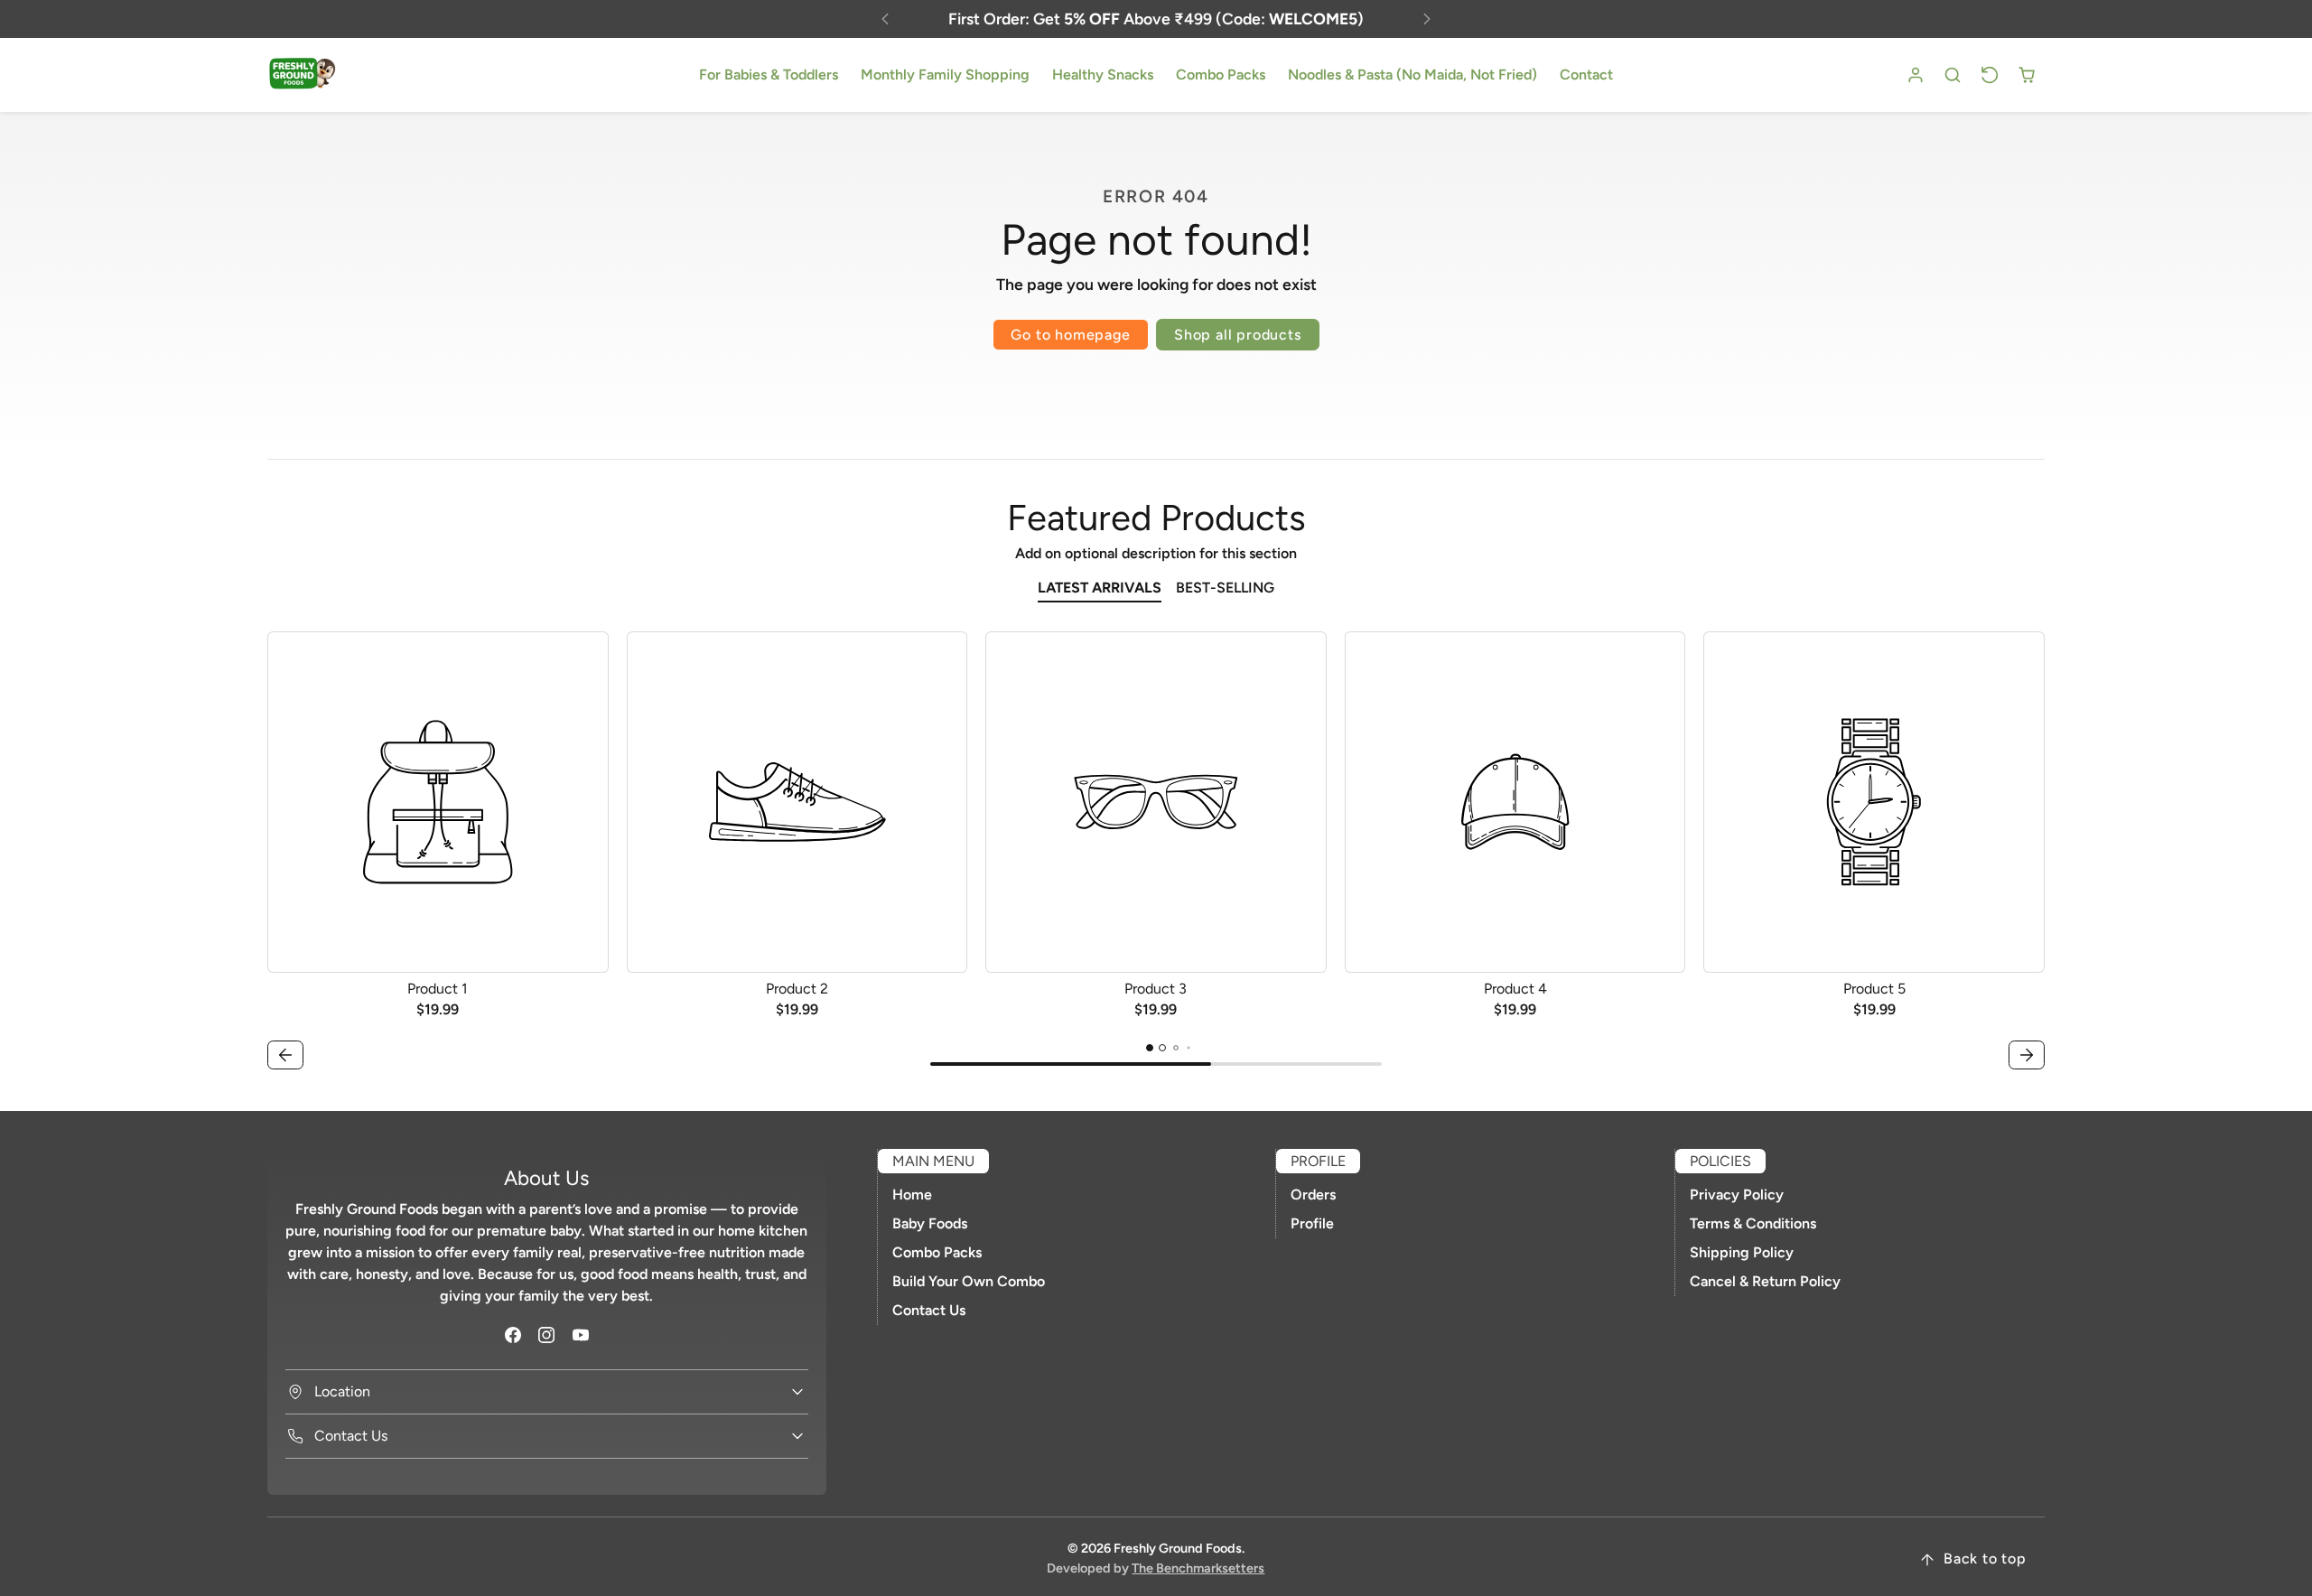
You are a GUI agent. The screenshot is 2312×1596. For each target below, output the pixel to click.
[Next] (1427, 19)
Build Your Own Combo (969, 1281)
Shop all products (1238, 335)
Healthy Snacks (1103, 75)
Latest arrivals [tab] (1100, 588)
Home (912, 1195)
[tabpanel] (1156, 853)
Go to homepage (1070, 335)
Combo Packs (1221, 75)
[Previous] (885, 19)
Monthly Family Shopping (945, 75)
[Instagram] (547, 1335)
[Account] (1916, 75)
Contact (1586, 75)
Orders (1313, 1195)
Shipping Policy (1742, 1252)
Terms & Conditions (1753, 1223)
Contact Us (929, 1310)
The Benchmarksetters (1198, 1568)
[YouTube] (580, 1335)
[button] (1953, 75)
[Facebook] (513, 1335)
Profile (1312, 1223)
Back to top (1985, 1559)
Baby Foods (930, 1223)
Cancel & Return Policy (1765, 1281)
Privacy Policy (1737, 1195)
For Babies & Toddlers (769, 75)
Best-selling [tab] (1225, 588)
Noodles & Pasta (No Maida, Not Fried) (1412, 75)
